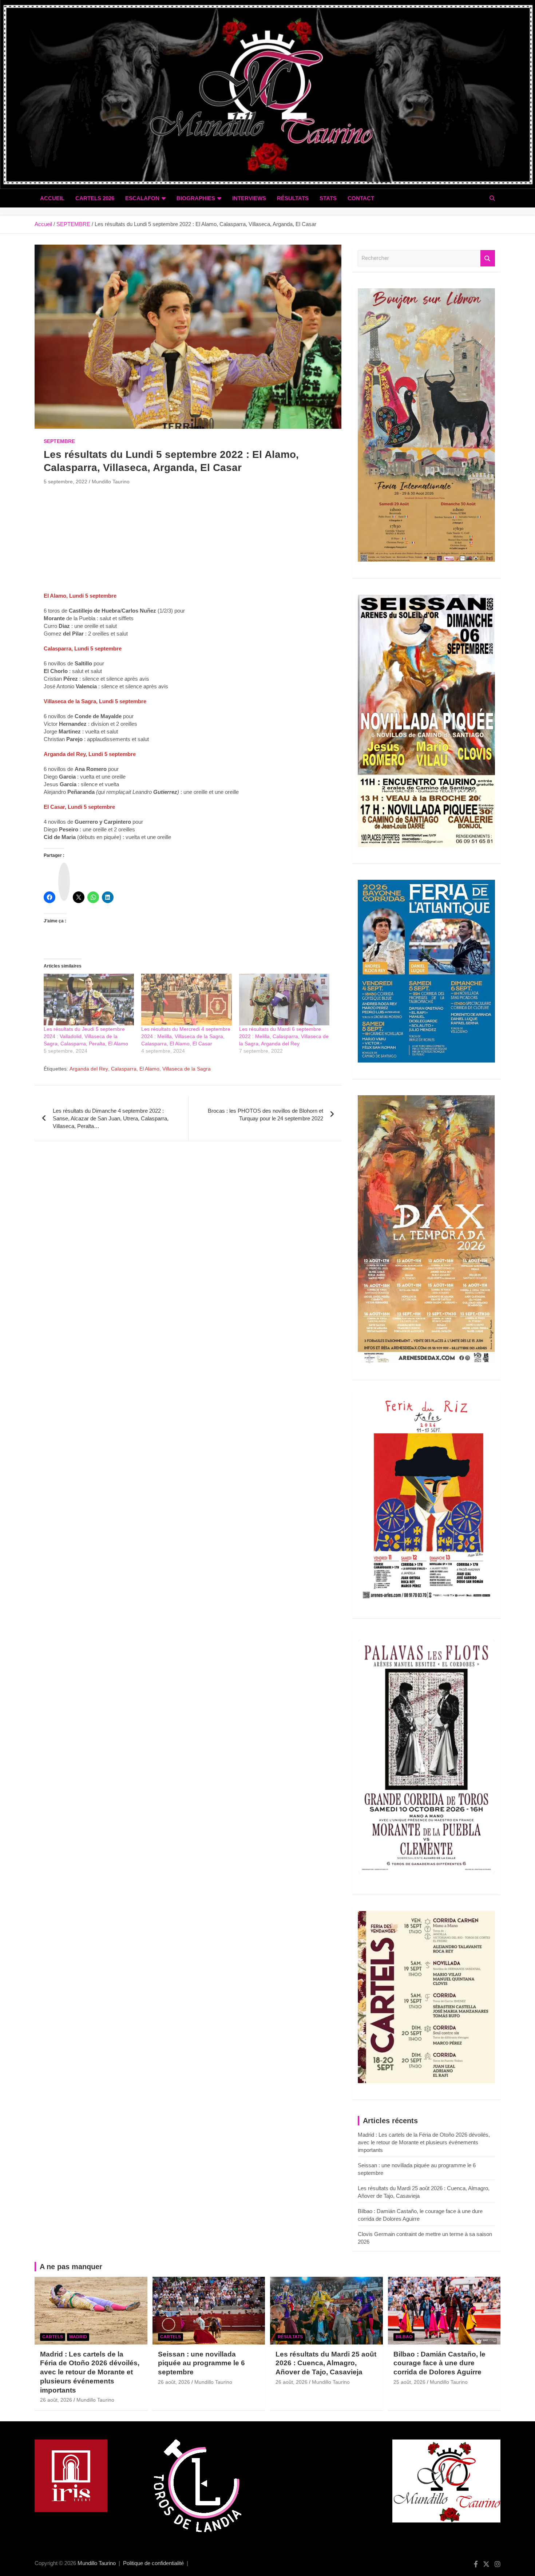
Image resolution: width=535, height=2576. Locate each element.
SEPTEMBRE (59, 441)
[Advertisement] (188, 541)
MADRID (78, 2337)
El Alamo (149, 1069)
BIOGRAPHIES (196, 198)
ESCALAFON (142, 198)
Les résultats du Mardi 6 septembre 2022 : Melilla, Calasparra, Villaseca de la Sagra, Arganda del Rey (284, 1036)
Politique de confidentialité (153, 2563)
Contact (361, 198)
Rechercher (488, 258)
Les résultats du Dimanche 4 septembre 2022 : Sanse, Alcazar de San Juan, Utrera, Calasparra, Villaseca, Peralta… (111, 1118)
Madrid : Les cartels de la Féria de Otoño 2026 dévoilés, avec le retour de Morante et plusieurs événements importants (424, 2142)
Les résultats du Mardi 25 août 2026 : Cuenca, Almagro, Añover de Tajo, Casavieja (326, 2363)
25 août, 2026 (409, 2382)
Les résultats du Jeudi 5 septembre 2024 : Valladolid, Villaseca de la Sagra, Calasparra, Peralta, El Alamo (86, 1036)
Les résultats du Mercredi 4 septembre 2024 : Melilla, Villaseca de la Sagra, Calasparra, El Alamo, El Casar (186, 1036)
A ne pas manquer (71, 2267)
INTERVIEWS (249, 198)
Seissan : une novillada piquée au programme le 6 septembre (201, 2363)
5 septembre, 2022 (66, 482)
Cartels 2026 (95, 198)
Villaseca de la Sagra (187, 1069)
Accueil (52, 198)
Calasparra (124, 1069)
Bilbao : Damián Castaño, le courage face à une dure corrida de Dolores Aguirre (439, 2363)
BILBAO (404, 2337)
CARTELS (53, 2337)
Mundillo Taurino (111, 482)
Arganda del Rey (89, 1069)
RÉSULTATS (293, 198)
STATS (328, 198)
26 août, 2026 (56, 2400)
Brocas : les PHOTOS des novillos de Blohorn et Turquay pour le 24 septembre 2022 (265, 1115)
